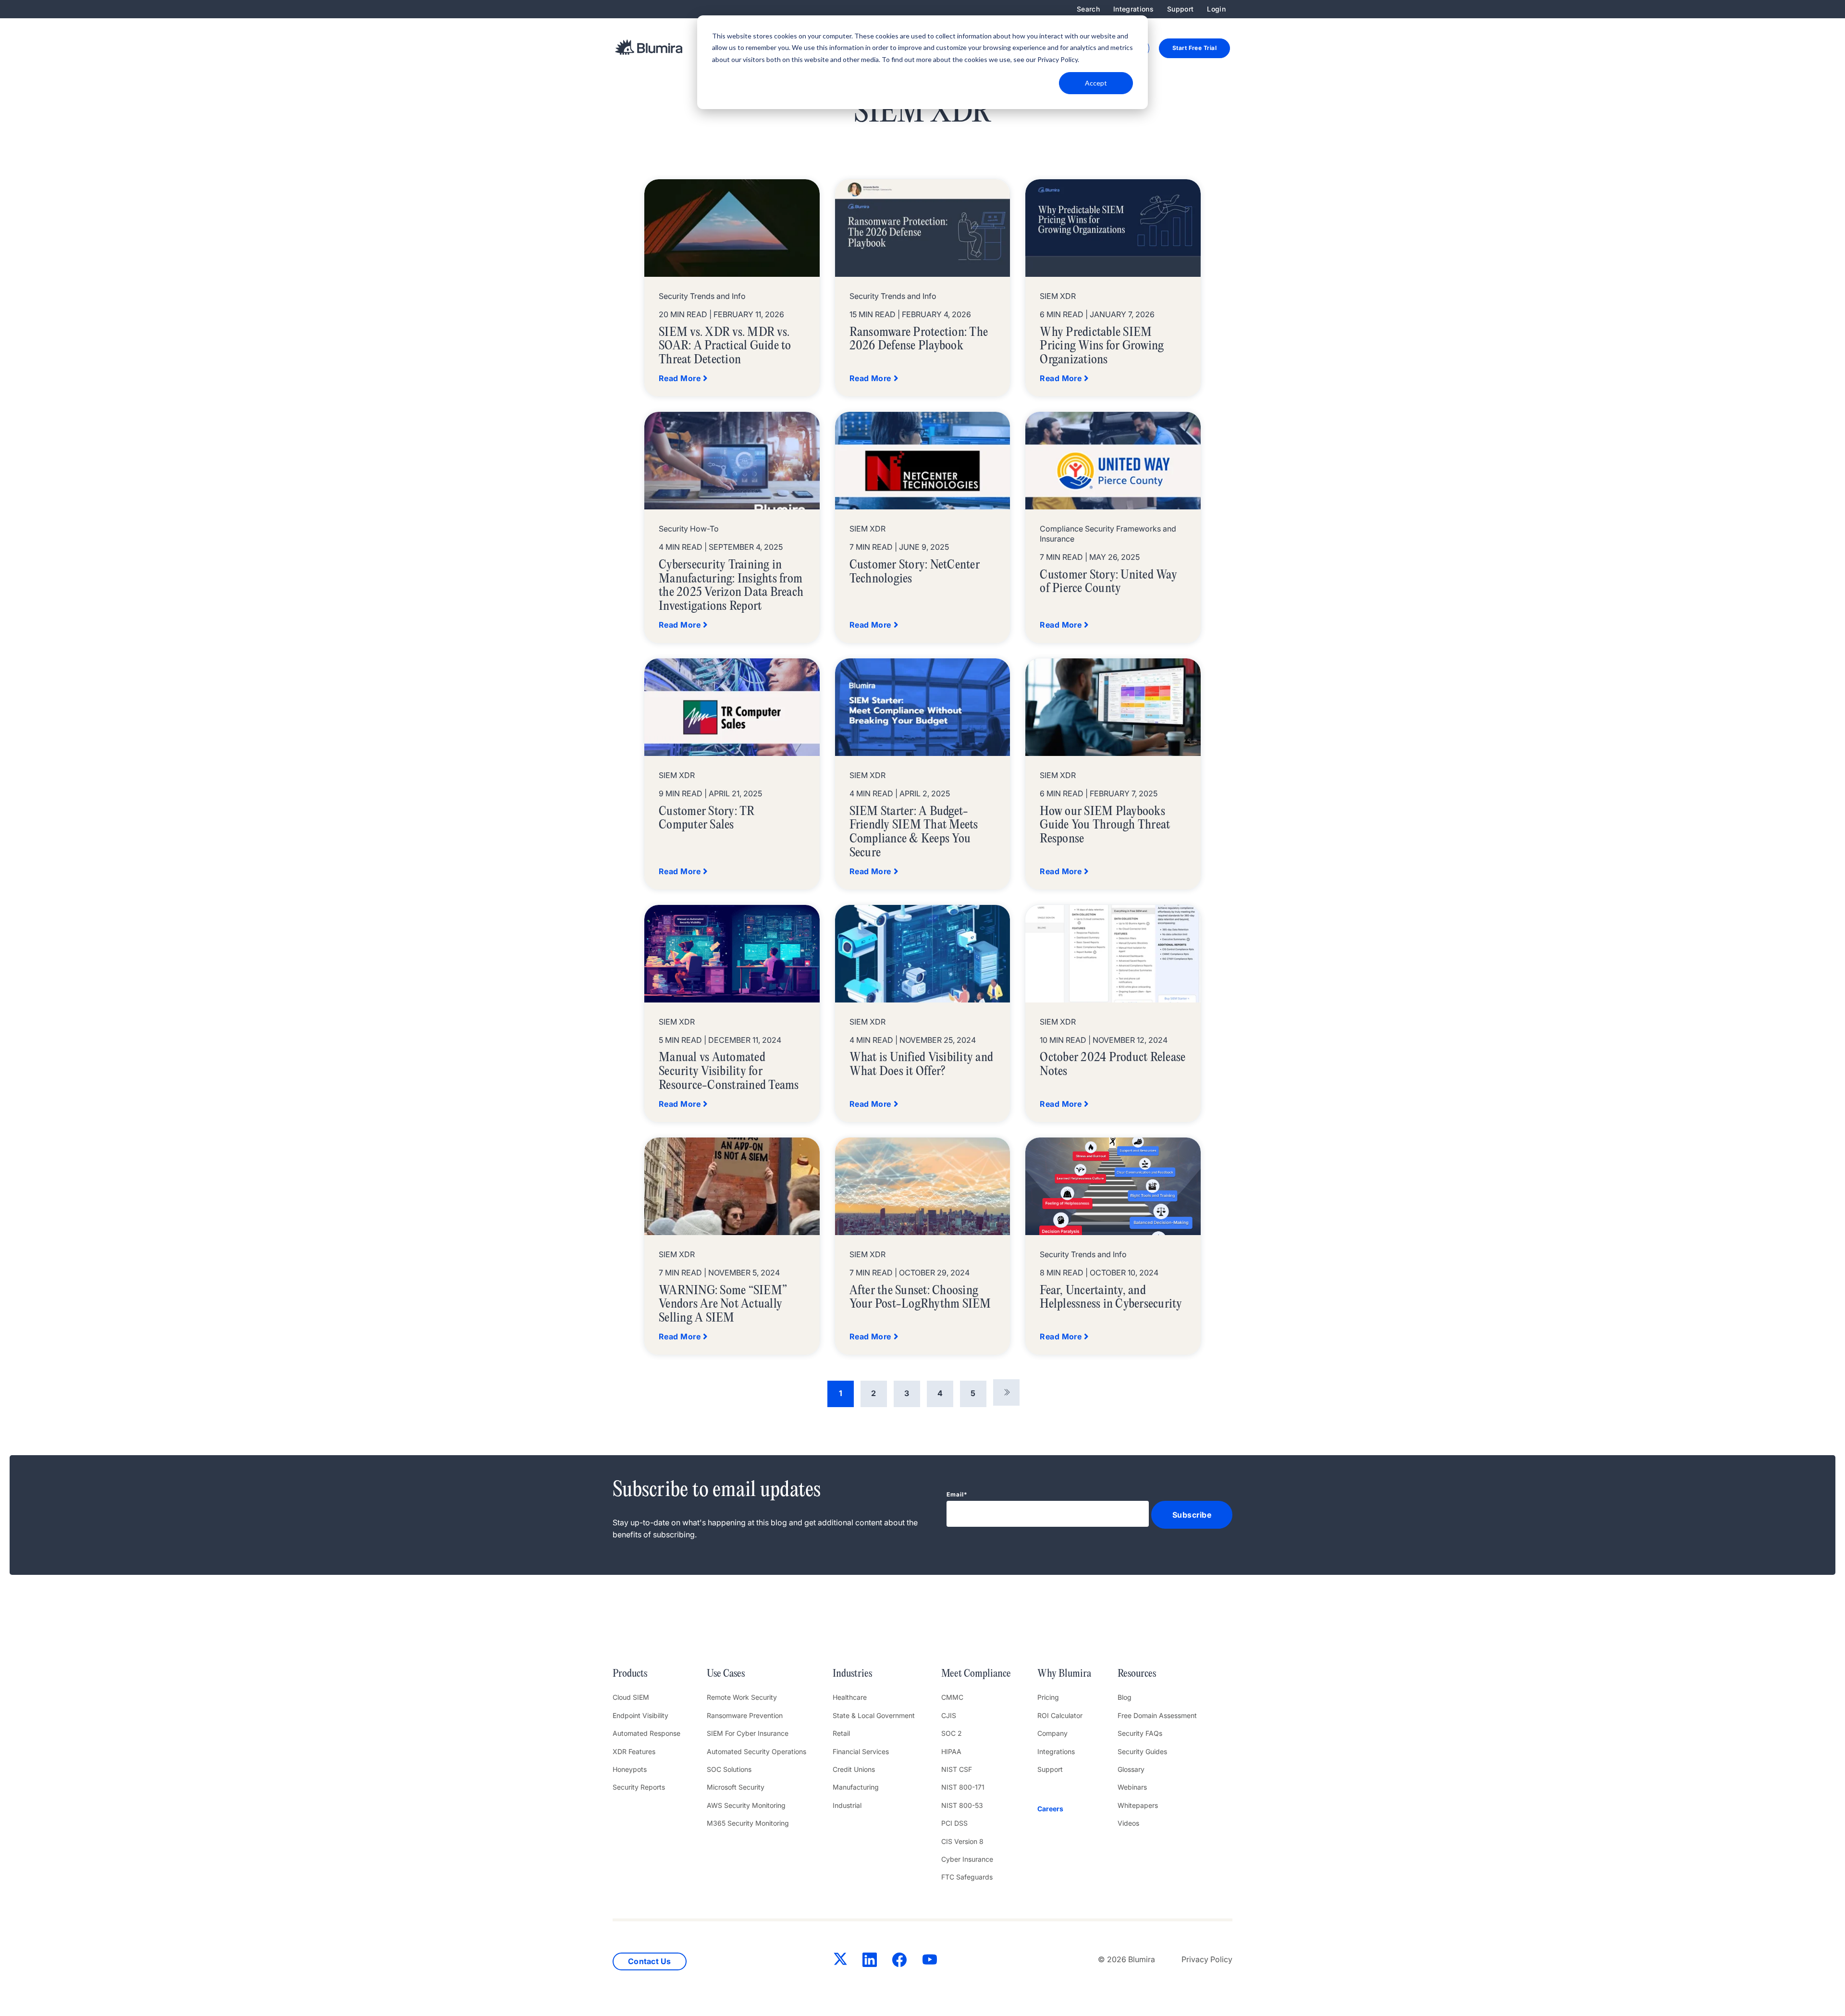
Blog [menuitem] (1125, 1697)
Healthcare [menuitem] (850, 1697)
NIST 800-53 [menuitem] (962, 1805)
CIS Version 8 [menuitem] (962, 1841)
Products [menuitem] (630, 1674)
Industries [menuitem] (852, 1674)
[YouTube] (930, 1962)
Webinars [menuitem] (1132, 1787)
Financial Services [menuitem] (861, 1751)
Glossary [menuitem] (1131, 1769)
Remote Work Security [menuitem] (742, 1697)
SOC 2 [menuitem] (952, 1733)
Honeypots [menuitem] (630, 1769)
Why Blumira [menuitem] (1064, 1674)
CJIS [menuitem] (949, 1715)
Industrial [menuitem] (847, 1805)
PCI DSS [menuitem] (954, 1823)
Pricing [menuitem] (1048, 1697)
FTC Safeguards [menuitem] (967, 1877)
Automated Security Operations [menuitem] (756, 1751)
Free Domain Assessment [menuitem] (1157, 1715)
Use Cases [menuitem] (726, 1674)
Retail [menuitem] (841, 1733)
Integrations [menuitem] (1133, 9)
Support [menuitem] (1180, 9)
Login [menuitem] (1216, 9)
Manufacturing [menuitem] (856, 1787)
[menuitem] (1064, 1809)
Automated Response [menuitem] (646, 1733)
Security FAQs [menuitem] (1140, 1733)
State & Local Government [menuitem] (874, 1715)
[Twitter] (840, 1961)
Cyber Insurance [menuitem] (967, 1859)
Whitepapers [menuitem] (1138, 1805)
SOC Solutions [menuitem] (729, 1769)
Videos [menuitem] (1128, 1823)
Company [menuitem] (1052, 1733)
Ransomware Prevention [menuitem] (745, 1715)
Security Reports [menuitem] (639, 1787)
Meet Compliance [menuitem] (976, 1674)
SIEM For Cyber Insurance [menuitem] (748, 1733)
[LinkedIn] (870, 1962)
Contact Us (650, 1961)
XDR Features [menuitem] (634, 1751)
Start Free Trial (1194, 48)
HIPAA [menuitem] (951, 1751)
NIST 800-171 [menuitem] (963, 1787)
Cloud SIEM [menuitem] (631, 1697)
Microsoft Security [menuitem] (736, 1787)
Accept (1096, 83)
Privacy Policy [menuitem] (1207, 1959)
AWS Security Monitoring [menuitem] (746, 1805)
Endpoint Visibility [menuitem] (640, 1715)
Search (1088, 9)
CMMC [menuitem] (952, 1697)
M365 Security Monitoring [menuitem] (748, 1823)
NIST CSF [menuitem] (957, 1769)
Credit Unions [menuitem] (854, 1769)
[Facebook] (899, 1962)
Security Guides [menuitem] (1142, 1751)
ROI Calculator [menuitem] (1060, 1715)
